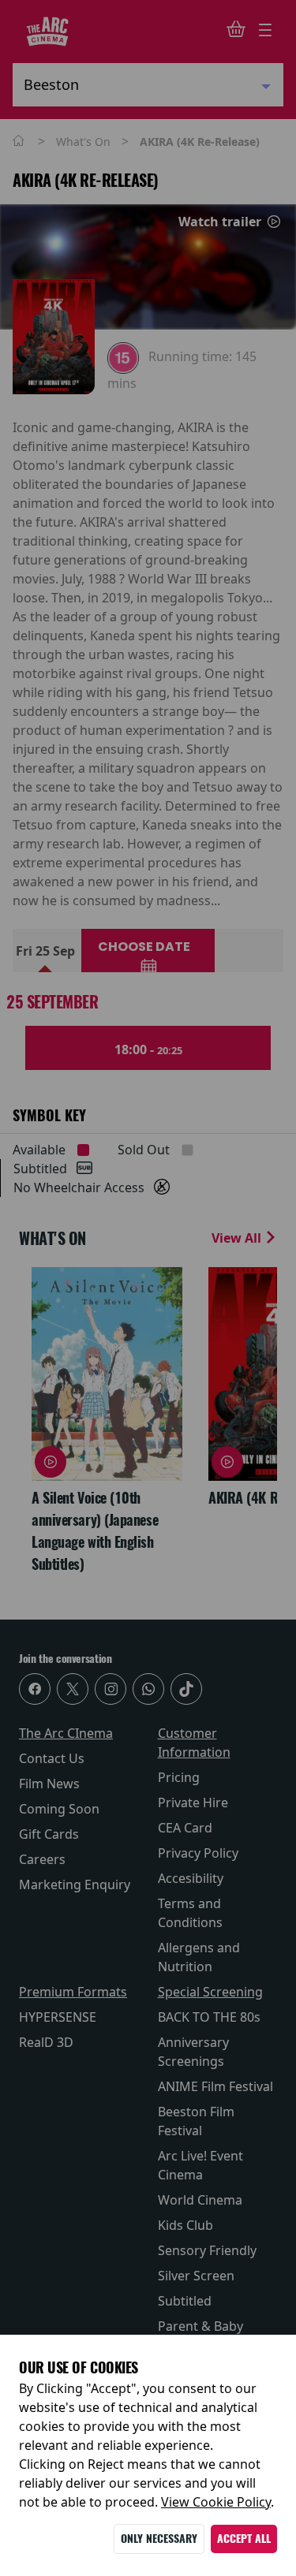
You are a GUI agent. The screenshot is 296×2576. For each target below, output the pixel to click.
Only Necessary (159, 2539)
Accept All (244, 2539)
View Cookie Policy (216, 2502)
